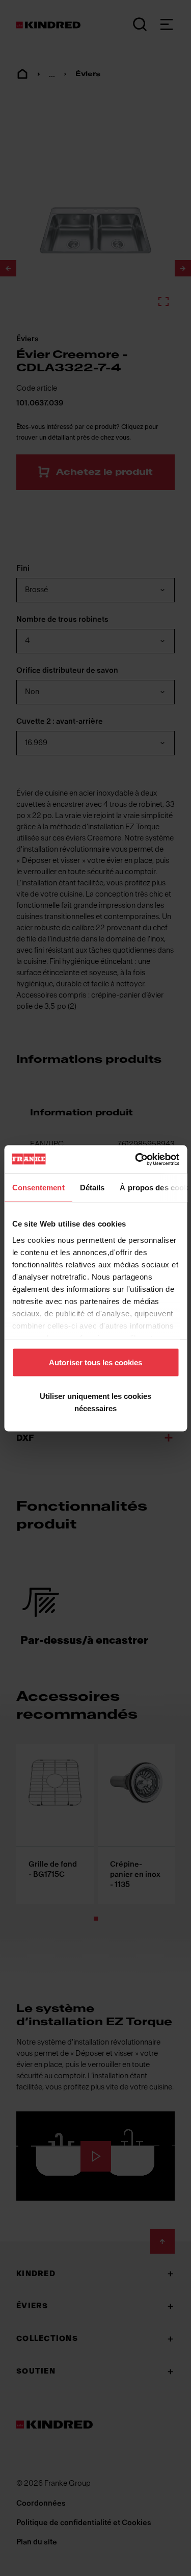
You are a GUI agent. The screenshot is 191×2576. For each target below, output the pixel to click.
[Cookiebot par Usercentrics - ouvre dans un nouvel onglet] (136, 1159)
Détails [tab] (92, 1188)
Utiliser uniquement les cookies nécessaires (95, 1402)
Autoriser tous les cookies (95, 1362)
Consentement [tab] (38, 1188)
